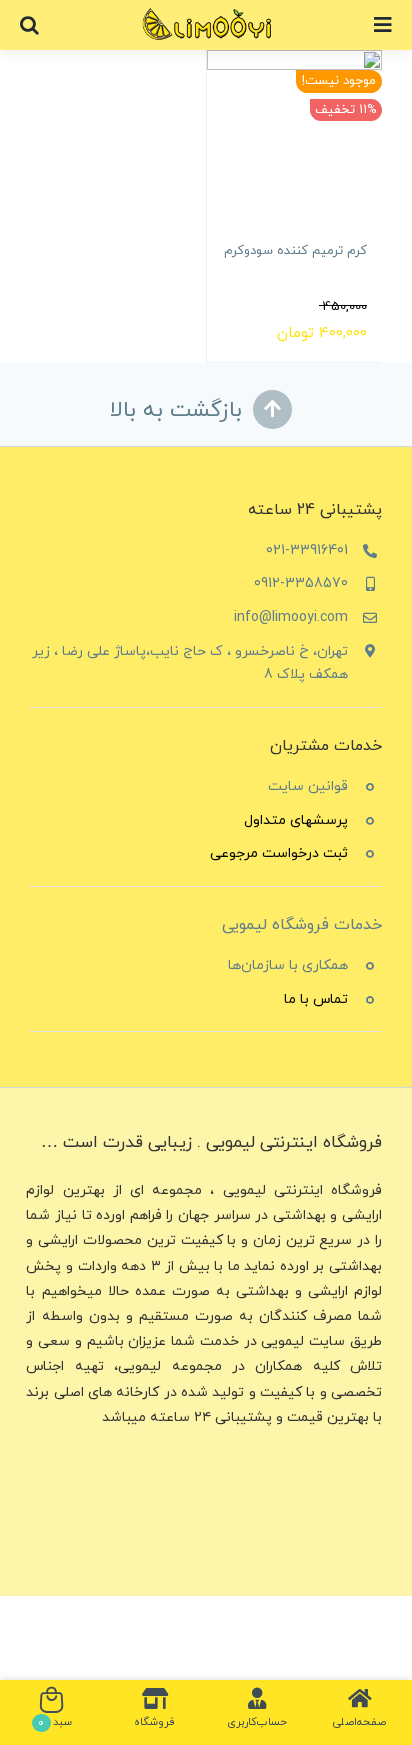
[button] (29, 25)
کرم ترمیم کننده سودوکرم (295, 251)
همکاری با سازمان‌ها (288, 965)
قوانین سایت (308, 786)
